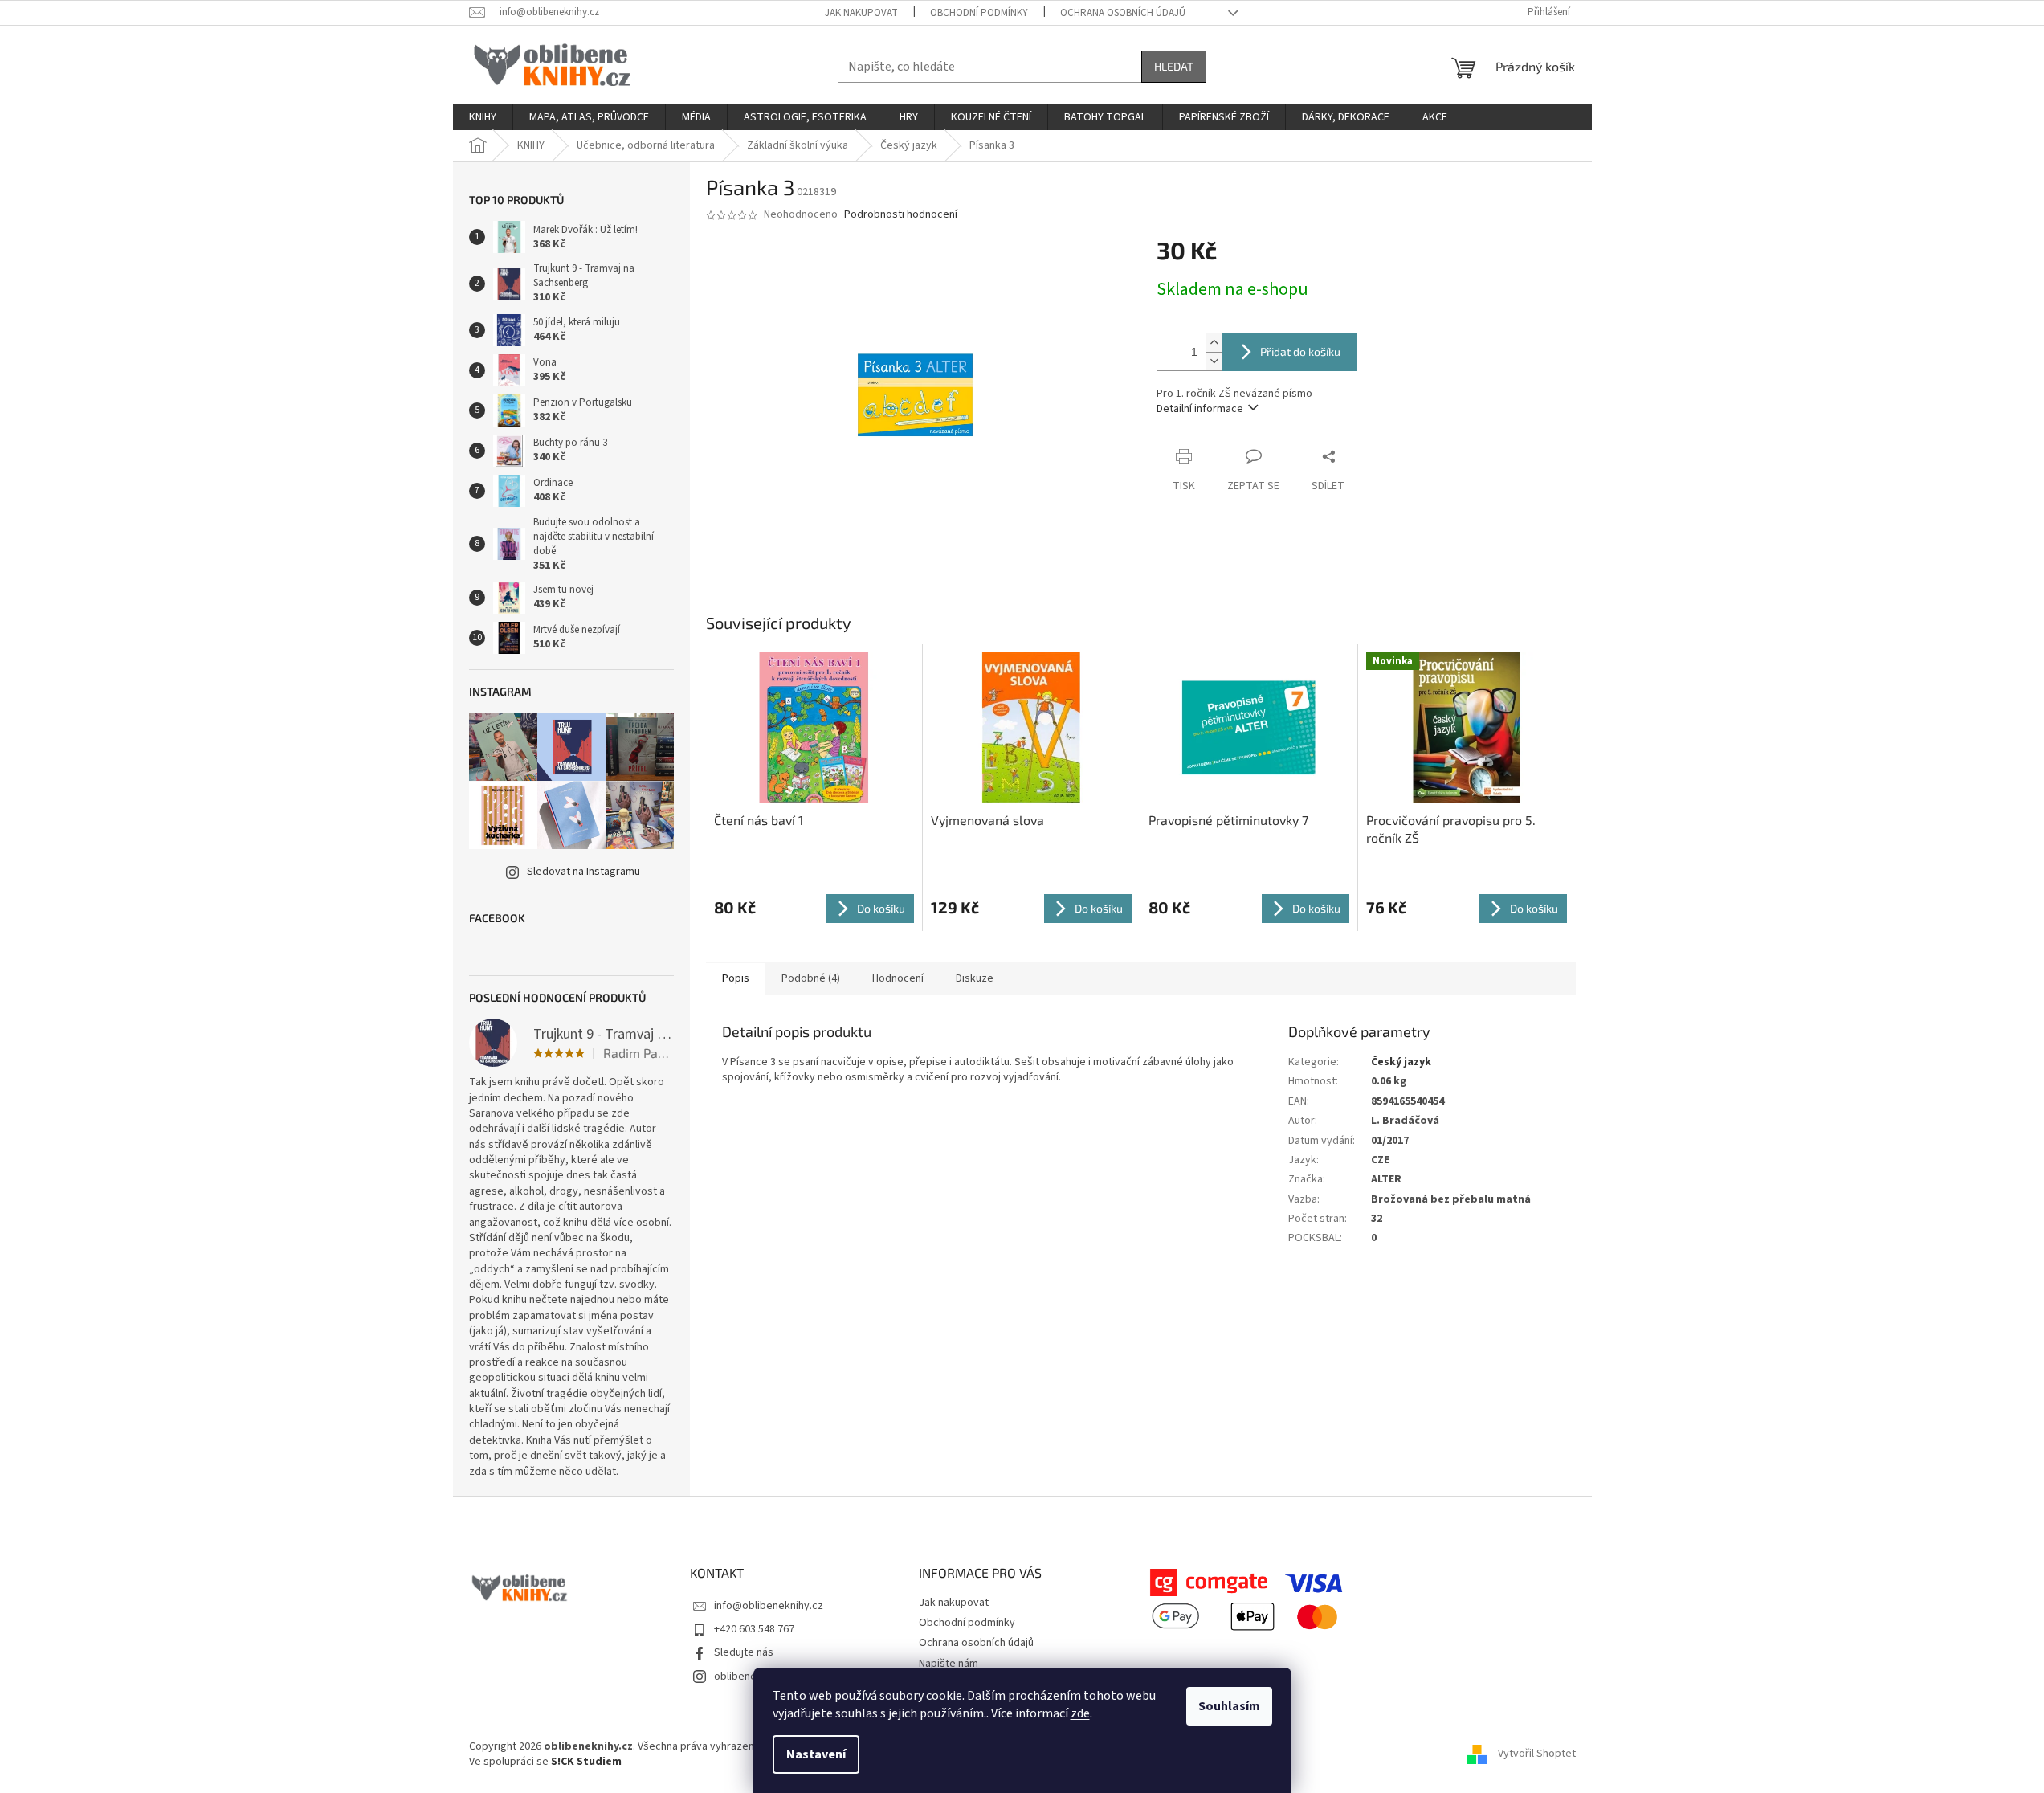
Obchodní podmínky (979, 13)
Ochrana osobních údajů (1123, 13)
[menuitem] (483, 117)
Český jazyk (1401, 1062)
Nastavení (816, 1754)
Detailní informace (1200, 409)
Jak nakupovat (861, 13)
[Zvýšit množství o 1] (1214, 343)
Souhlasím (1229, 1706)
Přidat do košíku (1300, 351)
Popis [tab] (736, 978)
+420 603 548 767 (754, 1629)
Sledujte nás (744, 1652)
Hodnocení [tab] (898, 978)
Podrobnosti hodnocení (901, 215)
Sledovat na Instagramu (583, 872)
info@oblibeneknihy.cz (769, 1606)
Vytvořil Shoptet (1537, 1754)
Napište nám (949, 1664)
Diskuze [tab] (975, 978)
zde (1080, 1713)
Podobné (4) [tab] (811, 978)
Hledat (1174, 66)
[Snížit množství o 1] (1214, 361)
